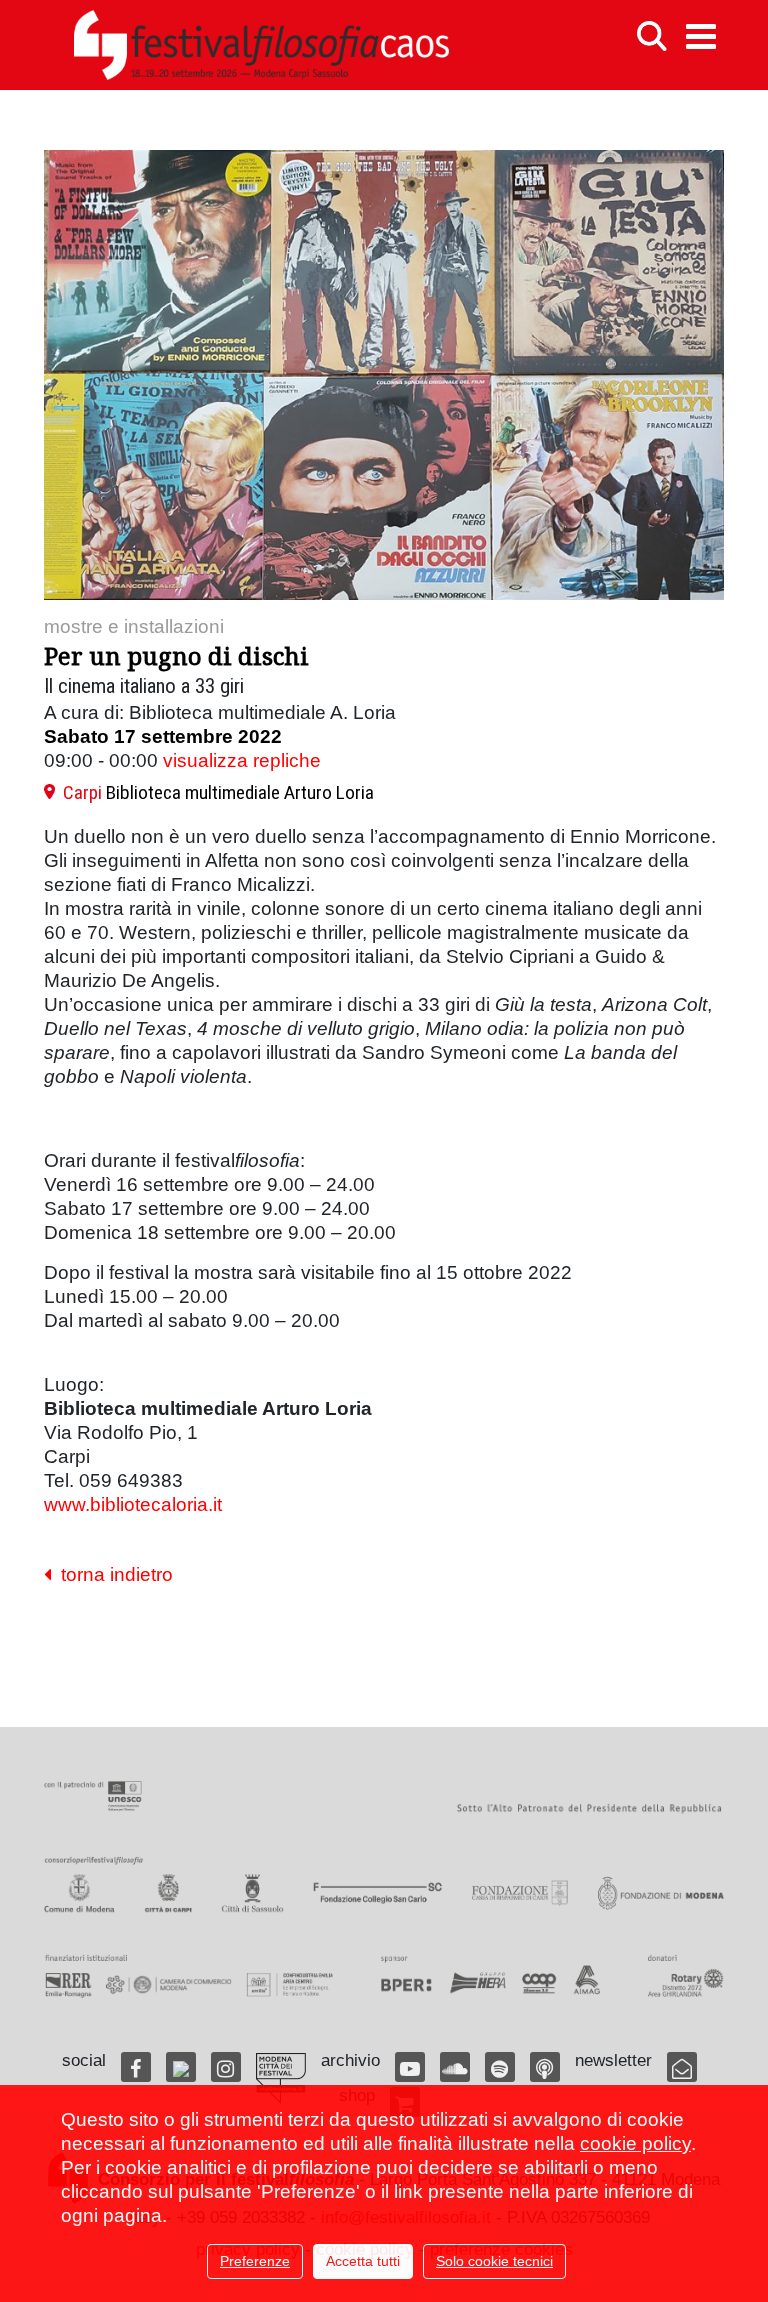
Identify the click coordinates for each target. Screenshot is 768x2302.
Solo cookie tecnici (494, 2261)
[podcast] (545, 2067)
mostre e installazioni (134, 626)
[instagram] (226, 2067)
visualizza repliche (242, 760)
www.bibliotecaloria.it (133, 1504)
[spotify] (500, 2067)
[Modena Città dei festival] (281, 2078)
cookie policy (635, 2143)
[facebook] (136, 2067)
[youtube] (410, 2067)
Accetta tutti (363, 2261)
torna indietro (112, 1574)
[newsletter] (682, 2067)
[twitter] (181, 2067)
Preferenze (255, 2261)
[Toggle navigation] (701, 36)
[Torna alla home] (261, 45)
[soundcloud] (455, 2067)
